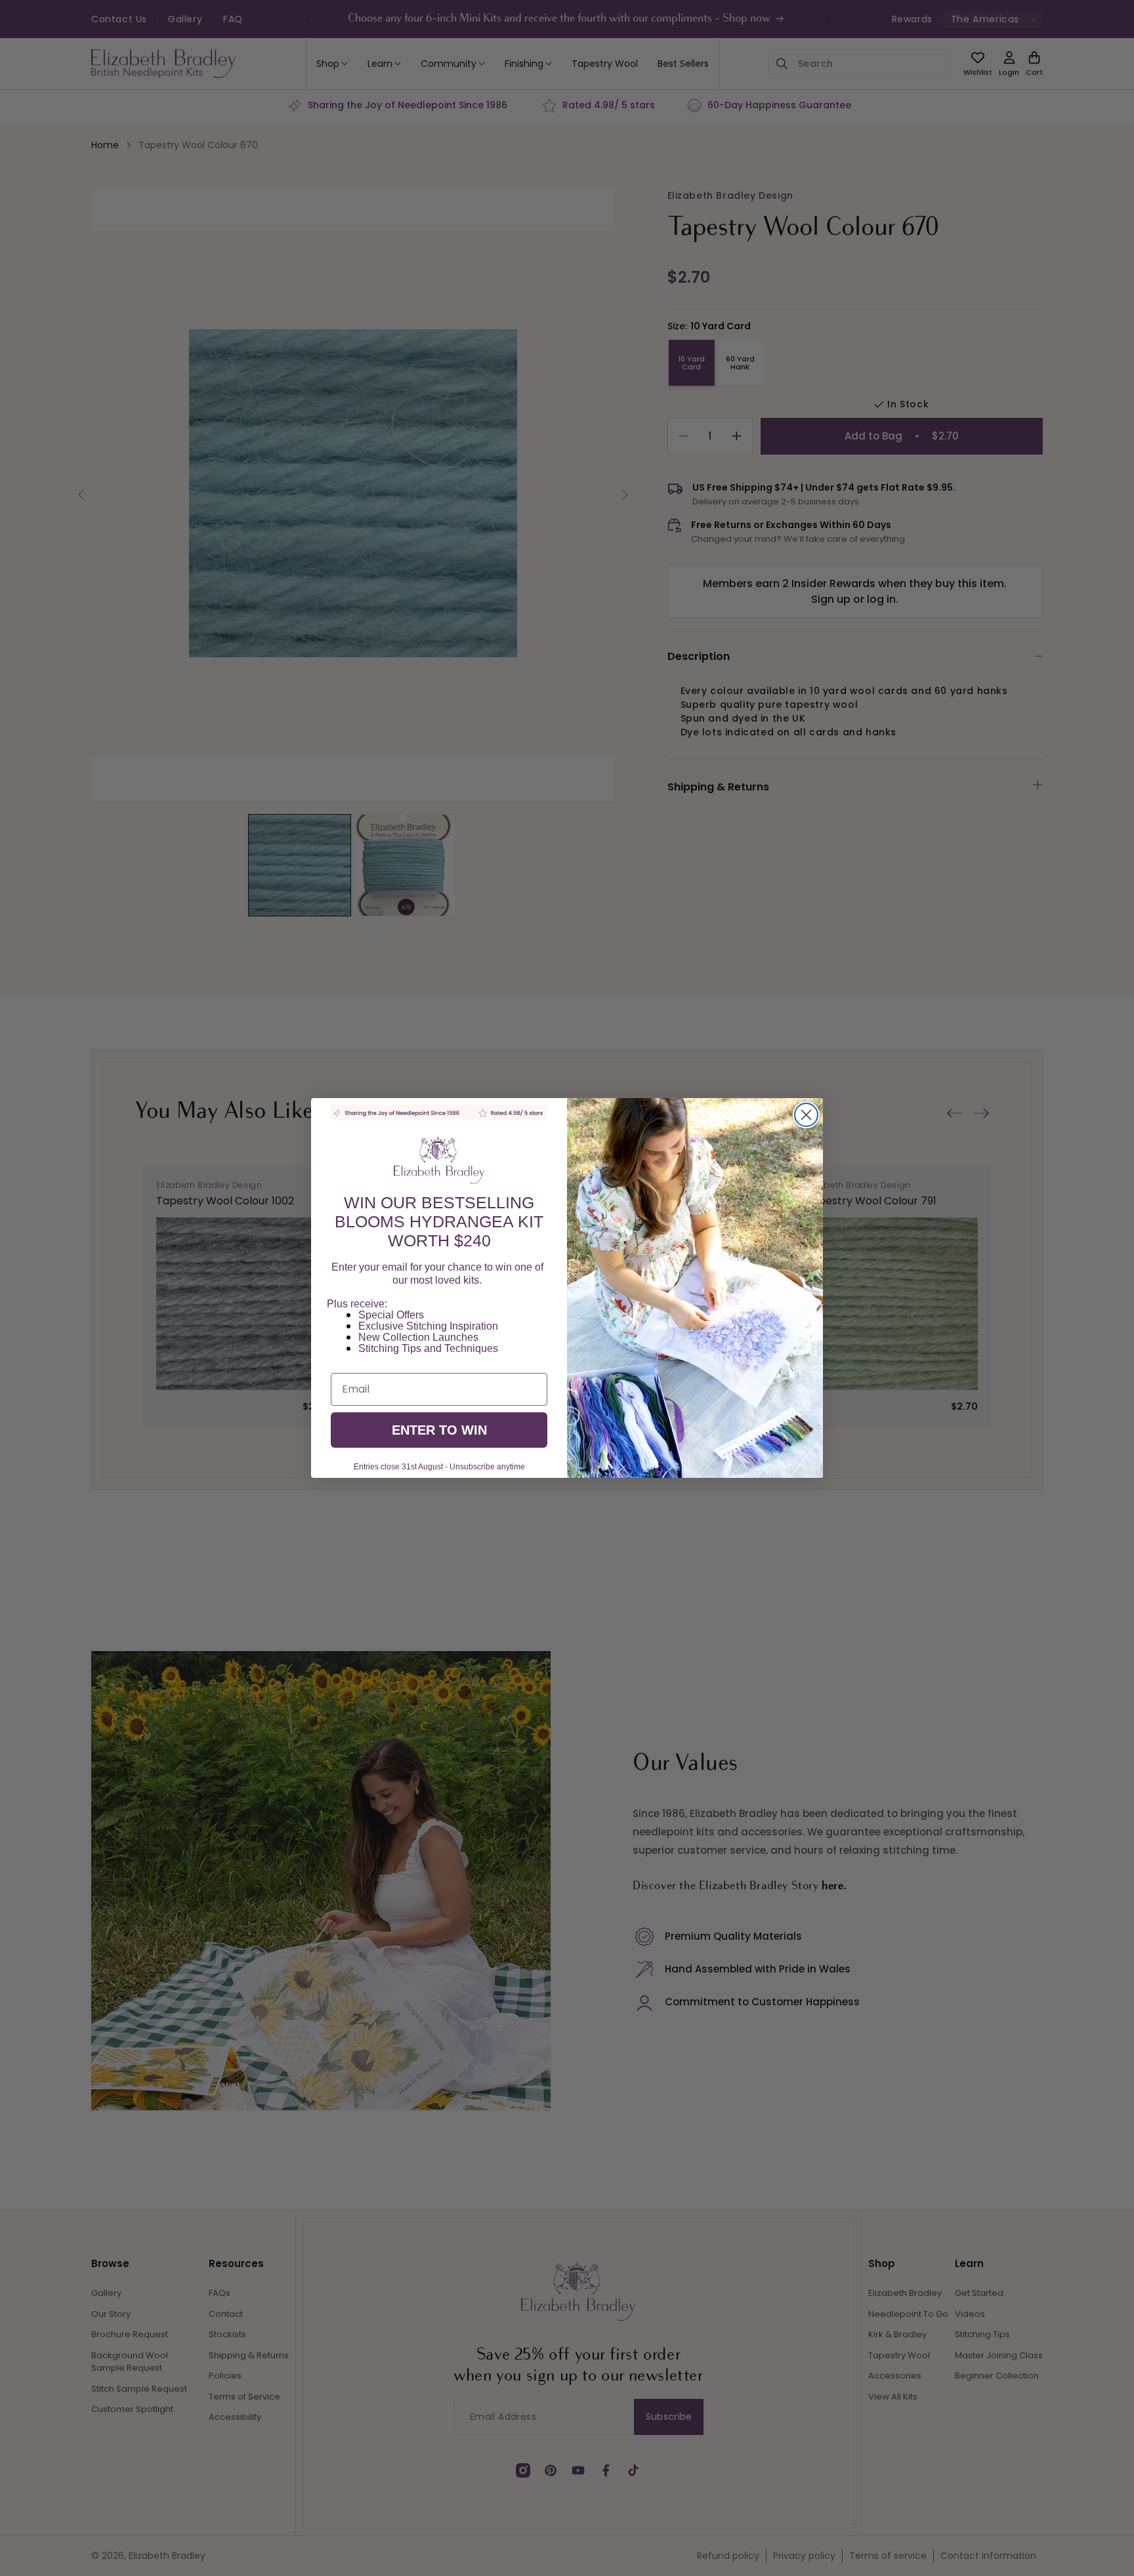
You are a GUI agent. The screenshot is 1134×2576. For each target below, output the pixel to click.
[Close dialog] (806, 1115)
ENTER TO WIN (439, 1430)
